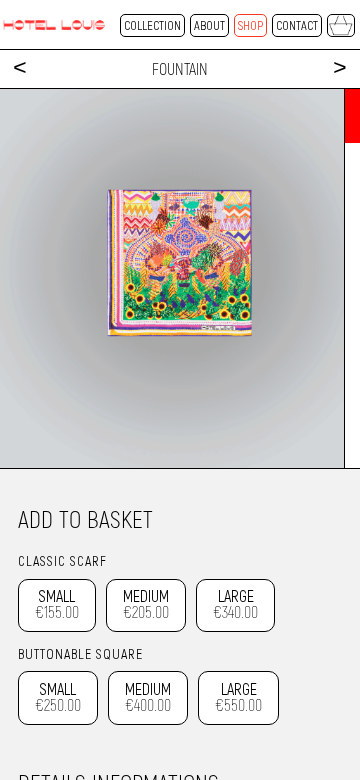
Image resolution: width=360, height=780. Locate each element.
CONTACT (297, 26)
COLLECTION (152, 26)
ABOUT (209, 26)
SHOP (250, 26)
